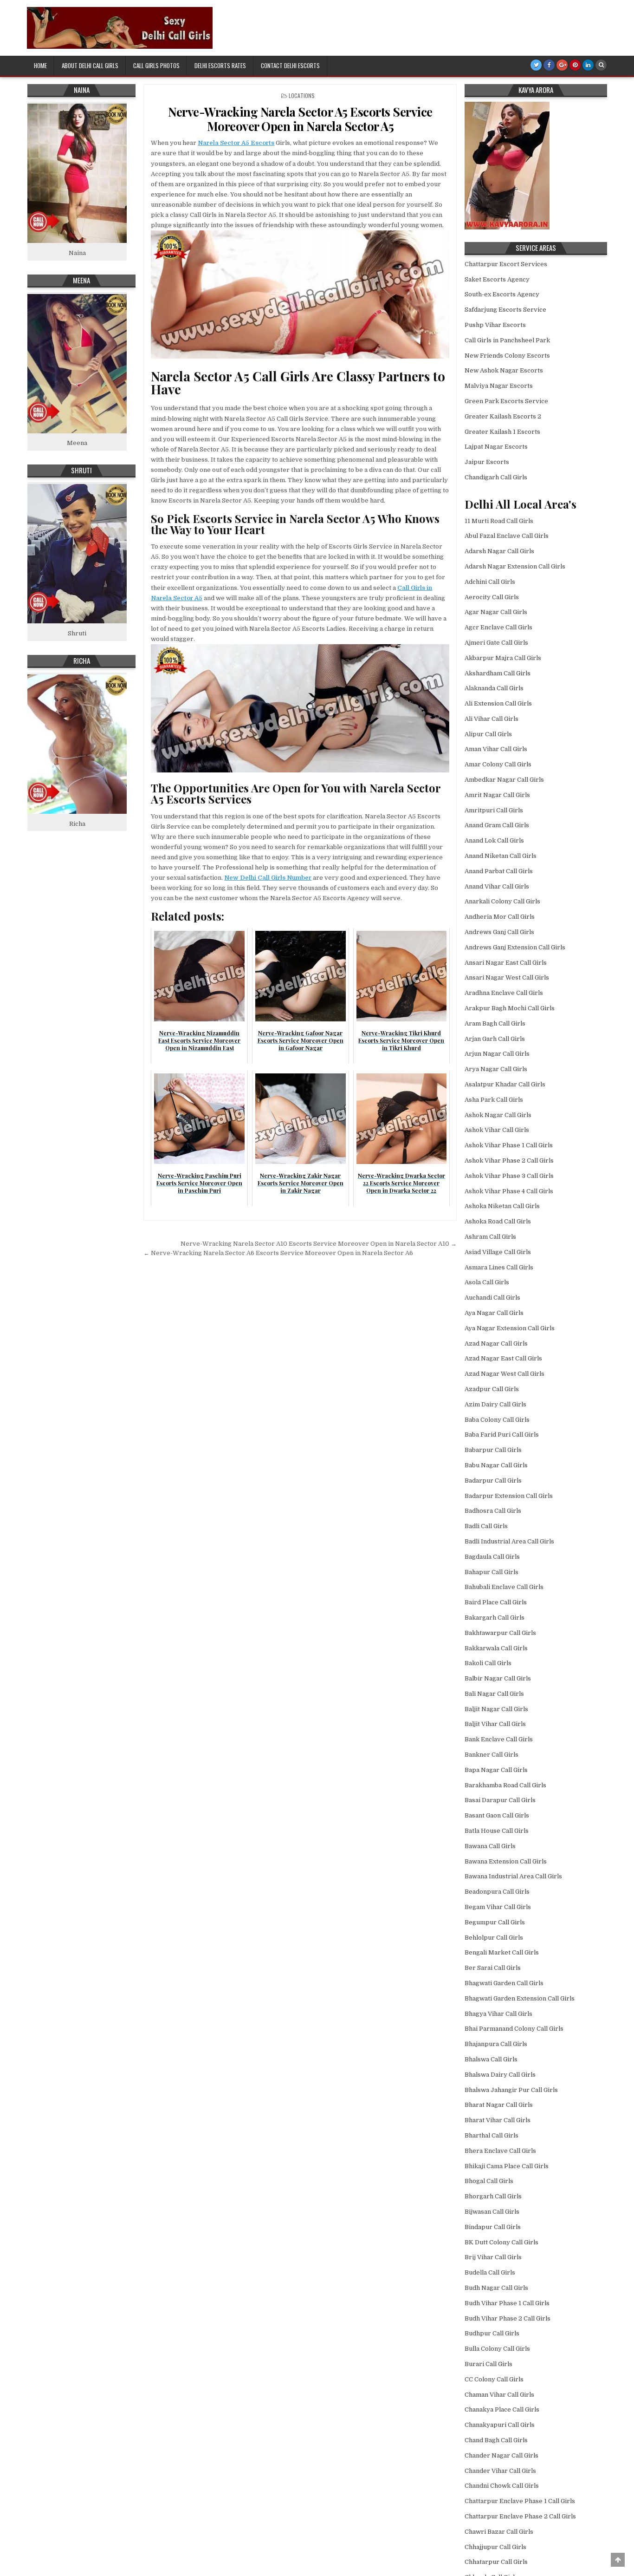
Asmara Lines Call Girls (499, 1267)
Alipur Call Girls (488, 734)
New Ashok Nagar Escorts (504, 370)
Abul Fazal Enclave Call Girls (507, 536)
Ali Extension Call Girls (498, 703)
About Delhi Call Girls (90, 65)
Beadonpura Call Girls (497, 1892)
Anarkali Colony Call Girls (502, 901)
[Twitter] (536, 65)
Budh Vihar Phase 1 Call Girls (507, 2303)
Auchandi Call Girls (492, 1298)
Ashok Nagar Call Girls (498, 1115)
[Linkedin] (588, 65)
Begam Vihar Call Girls (498, 1907)
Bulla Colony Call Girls (497, 2349)
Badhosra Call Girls (493, 1511)
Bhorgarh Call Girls (493, 2196)
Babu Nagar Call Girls (496, 1465)
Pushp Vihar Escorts (495, 325)
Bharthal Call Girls (492, 2135)
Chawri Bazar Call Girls (499, 2532)
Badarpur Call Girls (493, 1481)
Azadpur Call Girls (492, 1389)
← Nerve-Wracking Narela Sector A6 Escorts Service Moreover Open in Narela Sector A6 (278, 1253)
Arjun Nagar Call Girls (497, 1054)
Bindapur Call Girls (493, 2227)
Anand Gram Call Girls (497, 825)
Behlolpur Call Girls (494, 1938)
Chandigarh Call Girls (496, 477)
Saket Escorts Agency (497, 279)
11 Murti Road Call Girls (499, 521)
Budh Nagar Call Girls (496, 2288)
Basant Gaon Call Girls (497, 1815)
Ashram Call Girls (490, 1237)
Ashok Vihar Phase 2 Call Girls (509, 1161)
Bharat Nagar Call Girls (499, 2105)
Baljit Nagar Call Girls (496, 1709)
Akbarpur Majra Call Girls (503, 658)
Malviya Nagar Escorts (499, 386)
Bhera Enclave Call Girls (500, 2151)
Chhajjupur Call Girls (495, 2547)
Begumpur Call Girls (495, 1922)
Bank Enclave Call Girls (499, 1739)
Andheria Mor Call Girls (500, 917)
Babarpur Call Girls (493, 1450)
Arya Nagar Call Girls (496, 1069)
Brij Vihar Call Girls (493, 2257)
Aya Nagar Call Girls (494, 1313)
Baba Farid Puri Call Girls (502, 1435)
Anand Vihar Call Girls (497, 886)
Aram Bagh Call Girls (495, 1023)
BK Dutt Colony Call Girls (501, 2242)
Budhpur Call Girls (492, 2333)
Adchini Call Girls (490, 582)
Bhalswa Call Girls (491, 2059)
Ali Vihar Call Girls (492, 719)
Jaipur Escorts (487, 462)
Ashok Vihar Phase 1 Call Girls (509, 1145)
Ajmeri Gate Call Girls (496, 643)
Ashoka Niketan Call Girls (502, 1206)
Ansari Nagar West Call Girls (507, 977)
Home (40, 65)
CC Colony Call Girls (494, 2379)
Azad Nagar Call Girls (496, 1344)
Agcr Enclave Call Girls (498, 627)
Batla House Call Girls (497, 1831)
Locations (302, 95)
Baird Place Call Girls (496, 1602)
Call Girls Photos (156, 65)
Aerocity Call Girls (492, 597)
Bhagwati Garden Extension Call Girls (520, 1998)
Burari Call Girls (488, 2364)
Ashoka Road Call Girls (498, 1221)
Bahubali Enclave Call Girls (504, 1587)
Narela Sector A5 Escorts (236, 143)
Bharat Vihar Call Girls (498, 2120)
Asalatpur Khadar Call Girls (505, 1084)
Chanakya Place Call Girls (502, 2409)
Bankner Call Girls (492, 1755)
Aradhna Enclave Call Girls (504, 993)
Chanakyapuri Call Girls (500, 2425)
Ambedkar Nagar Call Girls (504, 780)
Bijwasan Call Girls (492, 2212)
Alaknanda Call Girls (494, 688)
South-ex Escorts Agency (502, 294)
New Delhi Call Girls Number (268, 878)
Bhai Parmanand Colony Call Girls (514, 2029)
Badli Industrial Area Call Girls (509, 1541)
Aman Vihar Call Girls (496, 749)
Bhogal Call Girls (489, 2181)
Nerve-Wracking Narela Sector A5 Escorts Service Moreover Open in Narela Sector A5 (300, 119)
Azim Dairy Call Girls (495, 1404)
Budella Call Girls (490, 2272)
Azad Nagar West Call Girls (505, 1374)
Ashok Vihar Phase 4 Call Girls (509, 1191)
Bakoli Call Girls (488, 1663)
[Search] (601, 65)
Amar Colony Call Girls (498, 764)
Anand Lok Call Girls (494, 840)
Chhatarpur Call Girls (496, 2562)
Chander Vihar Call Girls (500, 2471)
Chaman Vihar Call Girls (499, 2395)
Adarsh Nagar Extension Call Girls (515, 566)
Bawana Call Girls (490, 1846)
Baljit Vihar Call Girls (495, 1724)
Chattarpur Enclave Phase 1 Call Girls (520, 2501)
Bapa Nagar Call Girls (496, 1770)
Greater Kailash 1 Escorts (502, 432)
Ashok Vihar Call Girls (497, 1130)
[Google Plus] (562, 65)
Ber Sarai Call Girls (493, 1968)
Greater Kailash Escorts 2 (503, 416)
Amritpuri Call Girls (494, 810)
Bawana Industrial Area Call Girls (513, 1876)
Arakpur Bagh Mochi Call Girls (510, 1008)
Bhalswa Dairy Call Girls (500, 2075)
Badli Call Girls (486, 1526)
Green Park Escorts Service (506, 401)
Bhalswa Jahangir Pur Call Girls (511, 2090)
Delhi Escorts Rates (220, 65)
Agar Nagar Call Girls (496, 612)
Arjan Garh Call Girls (495, 1039)
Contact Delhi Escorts (290, 65)
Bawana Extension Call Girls (506, 1861)
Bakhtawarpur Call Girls (500, 1633)
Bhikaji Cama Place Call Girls (507, 2166)
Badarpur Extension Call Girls (509, 1496)
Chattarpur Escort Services (506, 264)
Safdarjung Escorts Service (505, 310)
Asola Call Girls (487, 1282)
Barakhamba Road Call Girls (505, 1785)
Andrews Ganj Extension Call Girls (515, 947)
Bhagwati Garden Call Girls (504, 1983)
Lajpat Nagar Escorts (496, 447)
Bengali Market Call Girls (502, 1952)
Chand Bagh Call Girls (496, 2440)
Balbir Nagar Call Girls (498, 1678)
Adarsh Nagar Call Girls (499, 551)
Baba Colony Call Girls (497, 1420)
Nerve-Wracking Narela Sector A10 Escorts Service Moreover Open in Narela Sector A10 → (319, 1244)
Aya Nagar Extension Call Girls (510, 1328)
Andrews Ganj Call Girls (499, 932)
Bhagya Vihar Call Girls (498, 2014)
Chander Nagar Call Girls (501, 2455)
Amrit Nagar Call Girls (497, 795)
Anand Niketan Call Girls (501, 856)
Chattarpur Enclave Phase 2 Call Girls (520, 2516)
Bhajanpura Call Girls (496, 2044)
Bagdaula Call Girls (492, 1557)
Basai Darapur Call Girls (500, 1800)
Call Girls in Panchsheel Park (507, 340)
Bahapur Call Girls (492, 1572)
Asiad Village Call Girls (498, 1252)
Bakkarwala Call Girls (496, 1648)
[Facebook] (549, 65)
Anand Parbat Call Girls (499, 871)
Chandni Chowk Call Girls (502, 2486)
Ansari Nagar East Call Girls (506, 963)
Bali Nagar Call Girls (494, 1694)
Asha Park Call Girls (494, 1100)
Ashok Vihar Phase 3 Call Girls (509, 1176)
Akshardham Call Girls (498, 673)
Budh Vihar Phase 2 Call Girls (508, 2318)
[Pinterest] (575, 65)
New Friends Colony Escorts (507, 356)
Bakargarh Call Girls (495, 1618)
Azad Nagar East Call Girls (503, 1358)
